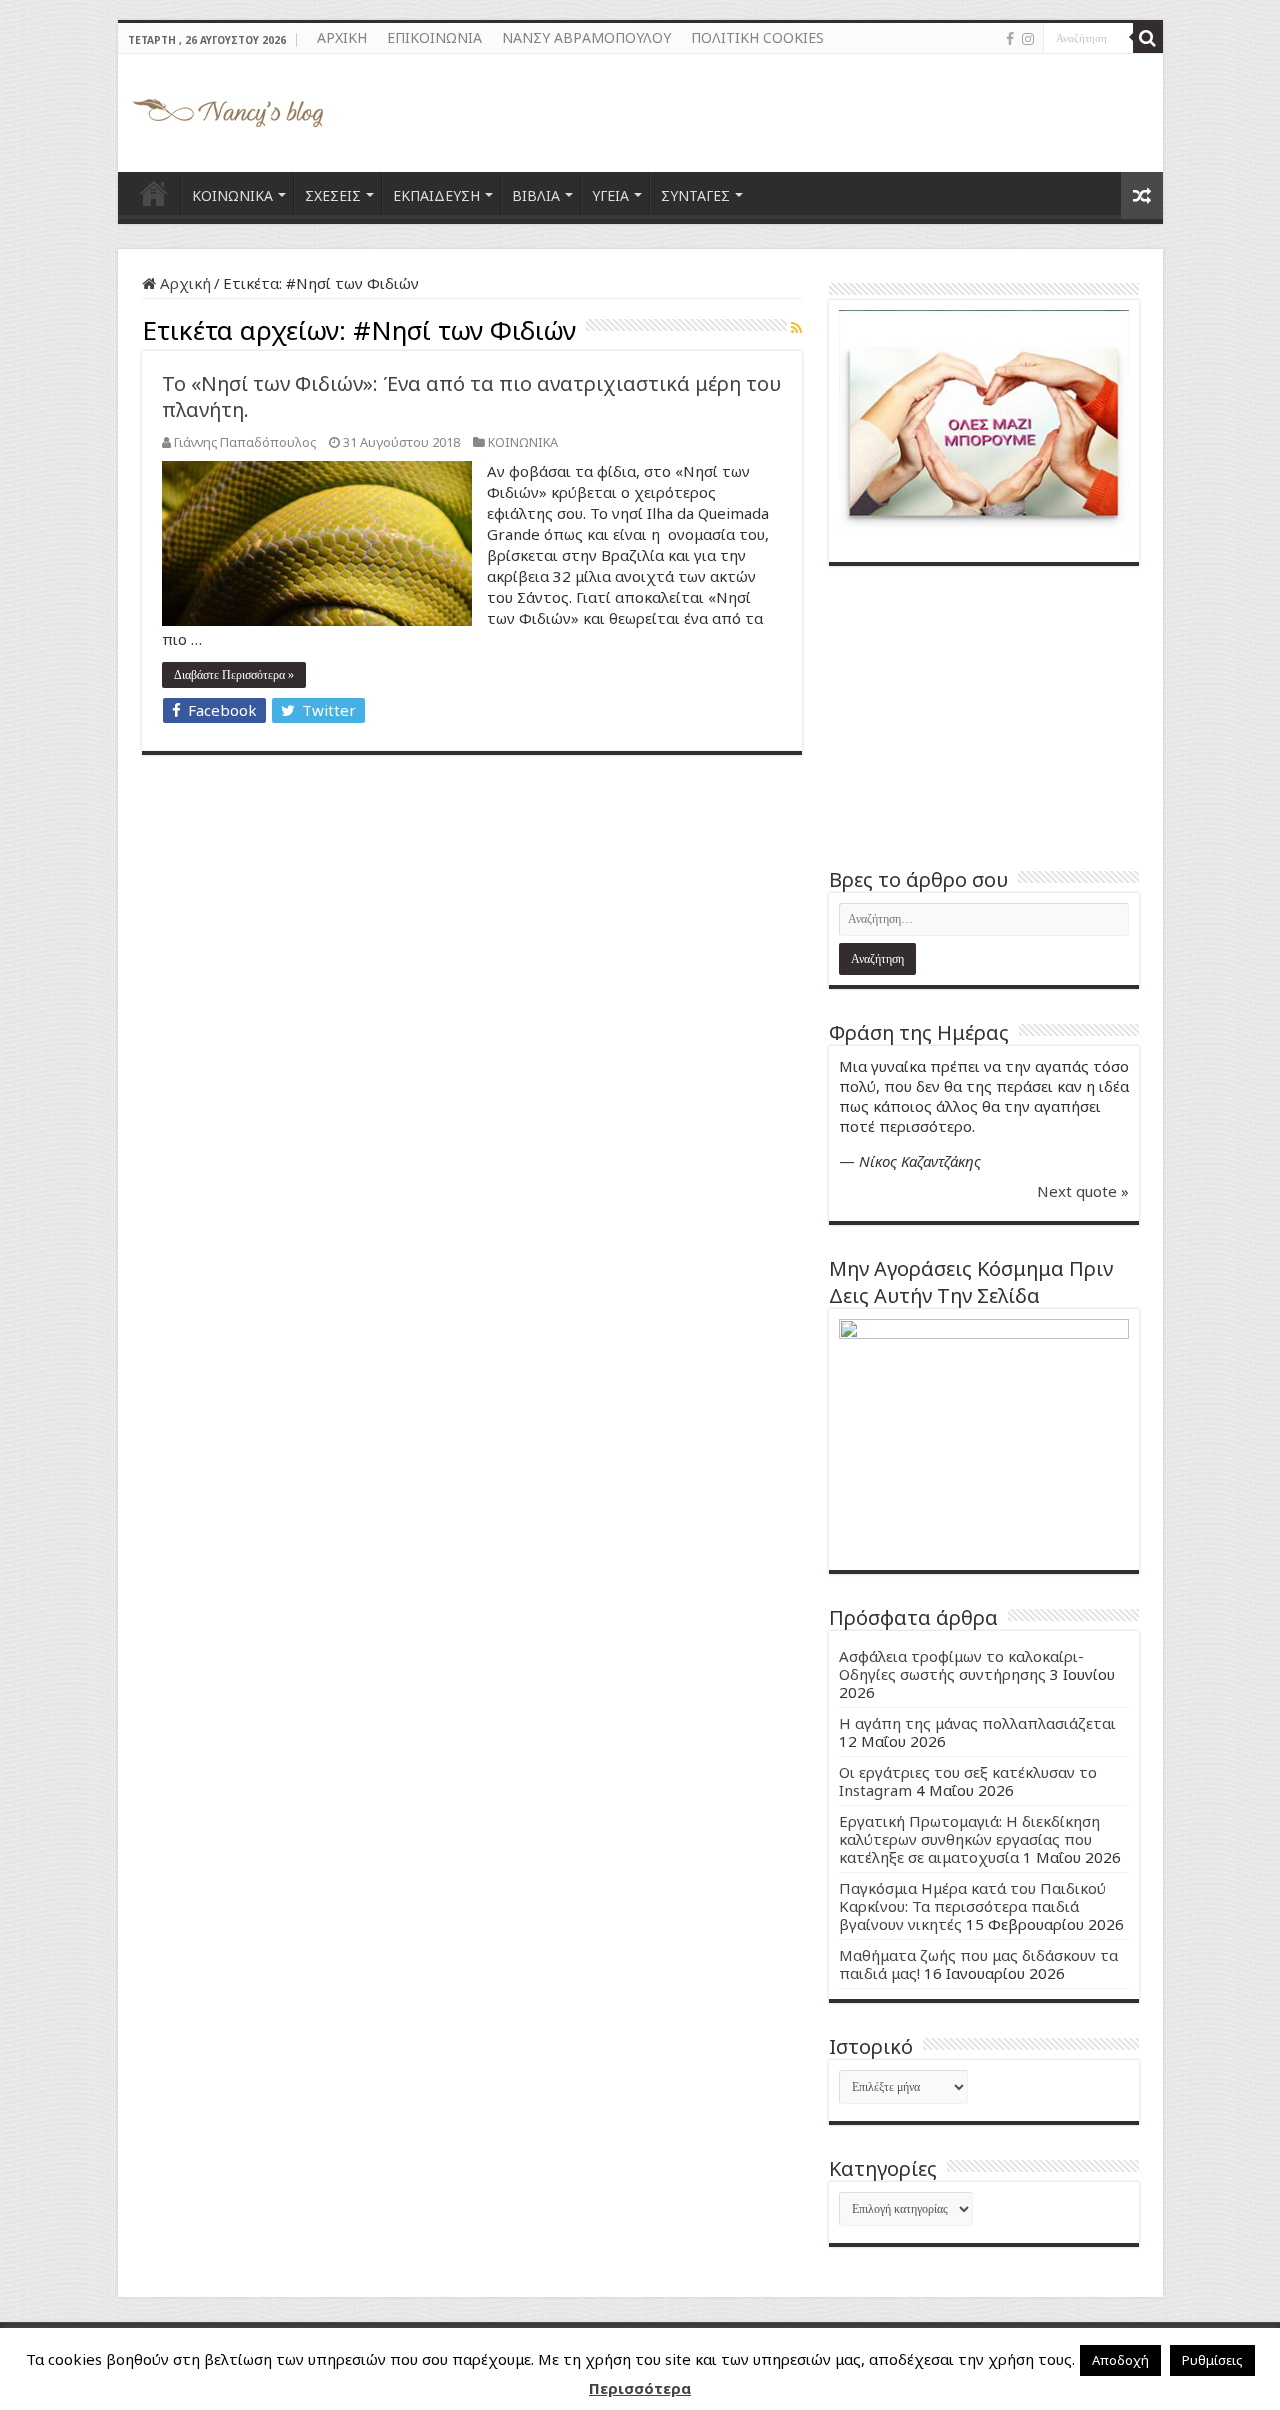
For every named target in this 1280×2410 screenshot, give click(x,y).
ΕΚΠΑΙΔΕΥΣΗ (436, 195)
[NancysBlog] (228, 108)
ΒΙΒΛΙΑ (536, 195)
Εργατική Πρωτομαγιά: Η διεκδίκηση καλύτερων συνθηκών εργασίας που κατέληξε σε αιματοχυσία (969, 1839)
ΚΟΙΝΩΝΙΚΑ (232, 195)
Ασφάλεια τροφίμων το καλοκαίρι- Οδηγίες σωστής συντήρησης (961, 1665)
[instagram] (1028, 39)
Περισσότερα (640, 2388)
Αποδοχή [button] (1120, 2360)
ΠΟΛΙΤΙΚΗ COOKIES (757, 37)
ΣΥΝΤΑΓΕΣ (695, 195)
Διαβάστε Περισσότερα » (234, 675)
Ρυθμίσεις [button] (1212, 2360)
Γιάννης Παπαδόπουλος (245, 442)
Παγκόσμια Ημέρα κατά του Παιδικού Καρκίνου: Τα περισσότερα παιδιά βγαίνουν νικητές (972, 1906)
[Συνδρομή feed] (796, 327)
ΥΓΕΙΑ (610, 195)
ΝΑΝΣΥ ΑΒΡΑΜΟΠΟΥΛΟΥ (586, 37)
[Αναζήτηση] (1148, 38)
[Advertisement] (984, 716)
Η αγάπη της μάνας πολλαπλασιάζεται (977, 1723)
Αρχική (183, 283)
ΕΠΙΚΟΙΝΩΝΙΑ (434, 37)
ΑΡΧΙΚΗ (342, 37)
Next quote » (1083, 1191)
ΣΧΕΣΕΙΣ (333, 195)
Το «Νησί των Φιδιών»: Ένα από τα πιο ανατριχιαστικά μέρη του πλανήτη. (471, 396)
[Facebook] (1010, 39)
